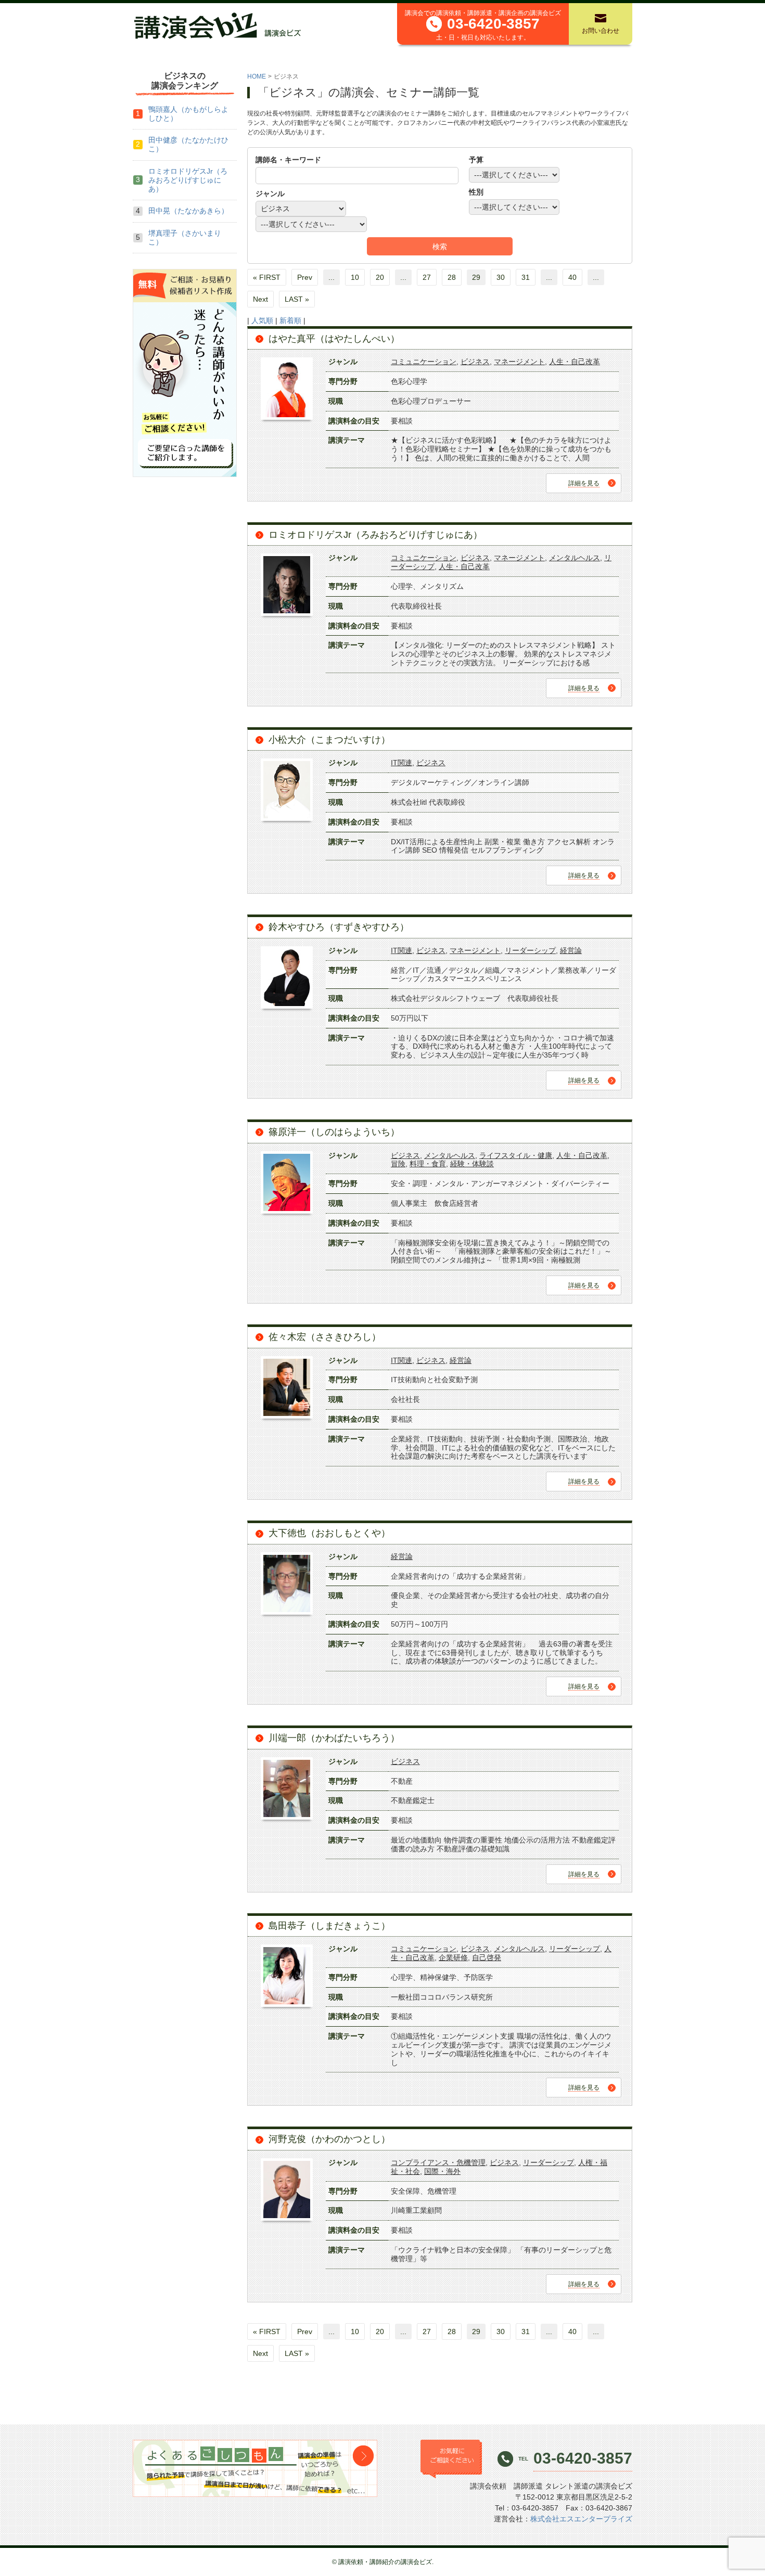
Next (260, 299)
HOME (257, 76)
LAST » (297, 299)
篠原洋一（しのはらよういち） (334, 1132)
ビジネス (475, 362)
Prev (305, 277)
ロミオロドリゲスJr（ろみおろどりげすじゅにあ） (375, 535)
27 (427, 277)
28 (452, 277)
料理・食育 (428, 1164)
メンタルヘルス (575, 558)
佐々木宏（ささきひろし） (325, 1337)
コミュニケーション (424, 362)
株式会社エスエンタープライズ (581, 2519)
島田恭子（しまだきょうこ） (329, 1926)
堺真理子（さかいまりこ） (185, 237)
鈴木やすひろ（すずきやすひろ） (339, 927)
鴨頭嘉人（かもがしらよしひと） (188, 114)
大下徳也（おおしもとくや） (329, 1533)
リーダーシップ (530, 950)
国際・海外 (442, 2171)
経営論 (571, 950)
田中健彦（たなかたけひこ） (188, 144)
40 (572, 277)
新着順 (290, 320)
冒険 (398, 1164)
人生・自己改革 (575, 362)
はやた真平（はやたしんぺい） (334, 339)
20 (380, 277)
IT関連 (401, 763)
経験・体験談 (472, 1164)
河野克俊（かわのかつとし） (329, 2139)
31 (526, 277)
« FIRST (267, 277)
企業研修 (453, 1957)
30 (501, 277)
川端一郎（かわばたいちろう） (334, 1738)
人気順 (262, 320)
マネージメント (519, 362)
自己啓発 (487, 1957)
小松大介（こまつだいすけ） (329, 740)
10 (355, 277)
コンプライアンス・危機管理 (438, 2162)
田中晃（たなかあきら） (188, 211)
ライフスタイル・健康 (516, 1155)
